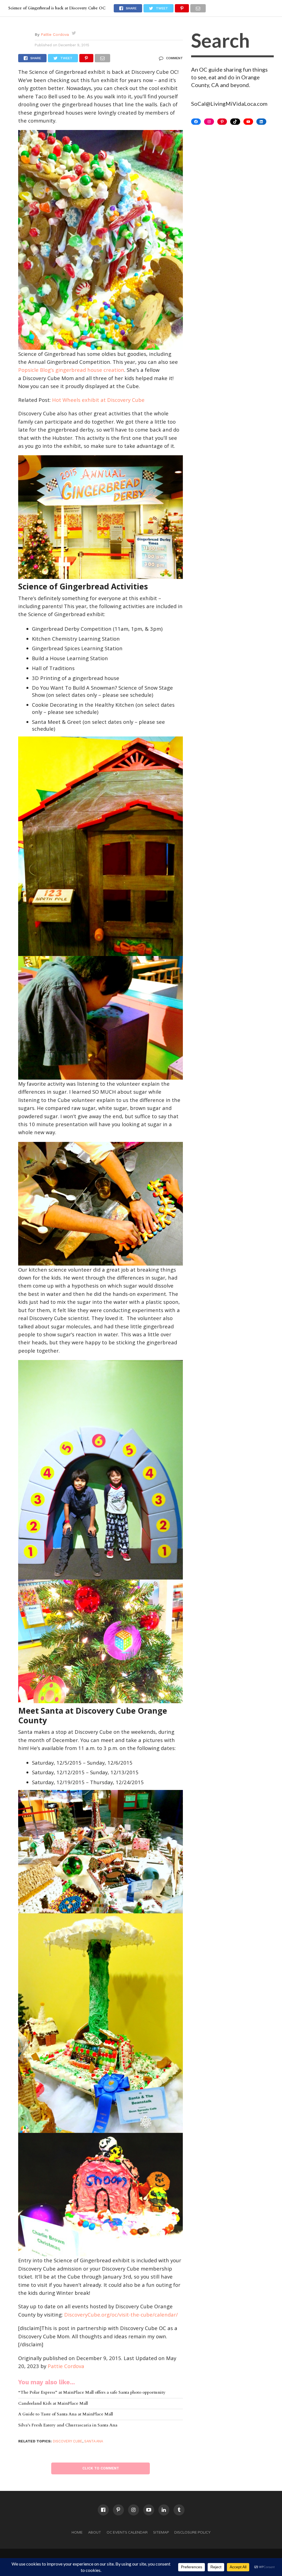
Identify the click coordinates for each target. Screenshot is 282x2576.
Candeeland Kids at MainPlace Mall (53, 2404)
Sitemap (161, 2532)
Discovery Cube (68, 2441)
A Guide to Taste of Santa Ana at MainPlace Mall (66, 2414)
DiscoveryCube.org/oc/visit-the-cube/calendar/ (121, 2314)
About (95, 2532)
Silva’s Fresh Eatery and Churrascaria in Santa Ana (68, 2425)
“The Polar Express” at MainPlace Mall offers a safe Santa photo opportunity (92, 2393)
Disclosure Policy (192, 2532)
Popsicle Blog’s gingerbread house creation (71, 370)
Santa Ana (94, 2441)
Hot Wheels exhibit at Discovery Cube (98, 400)
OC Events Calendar (127, 2532)
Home (77, 2532)
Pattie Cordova (55, 34)
